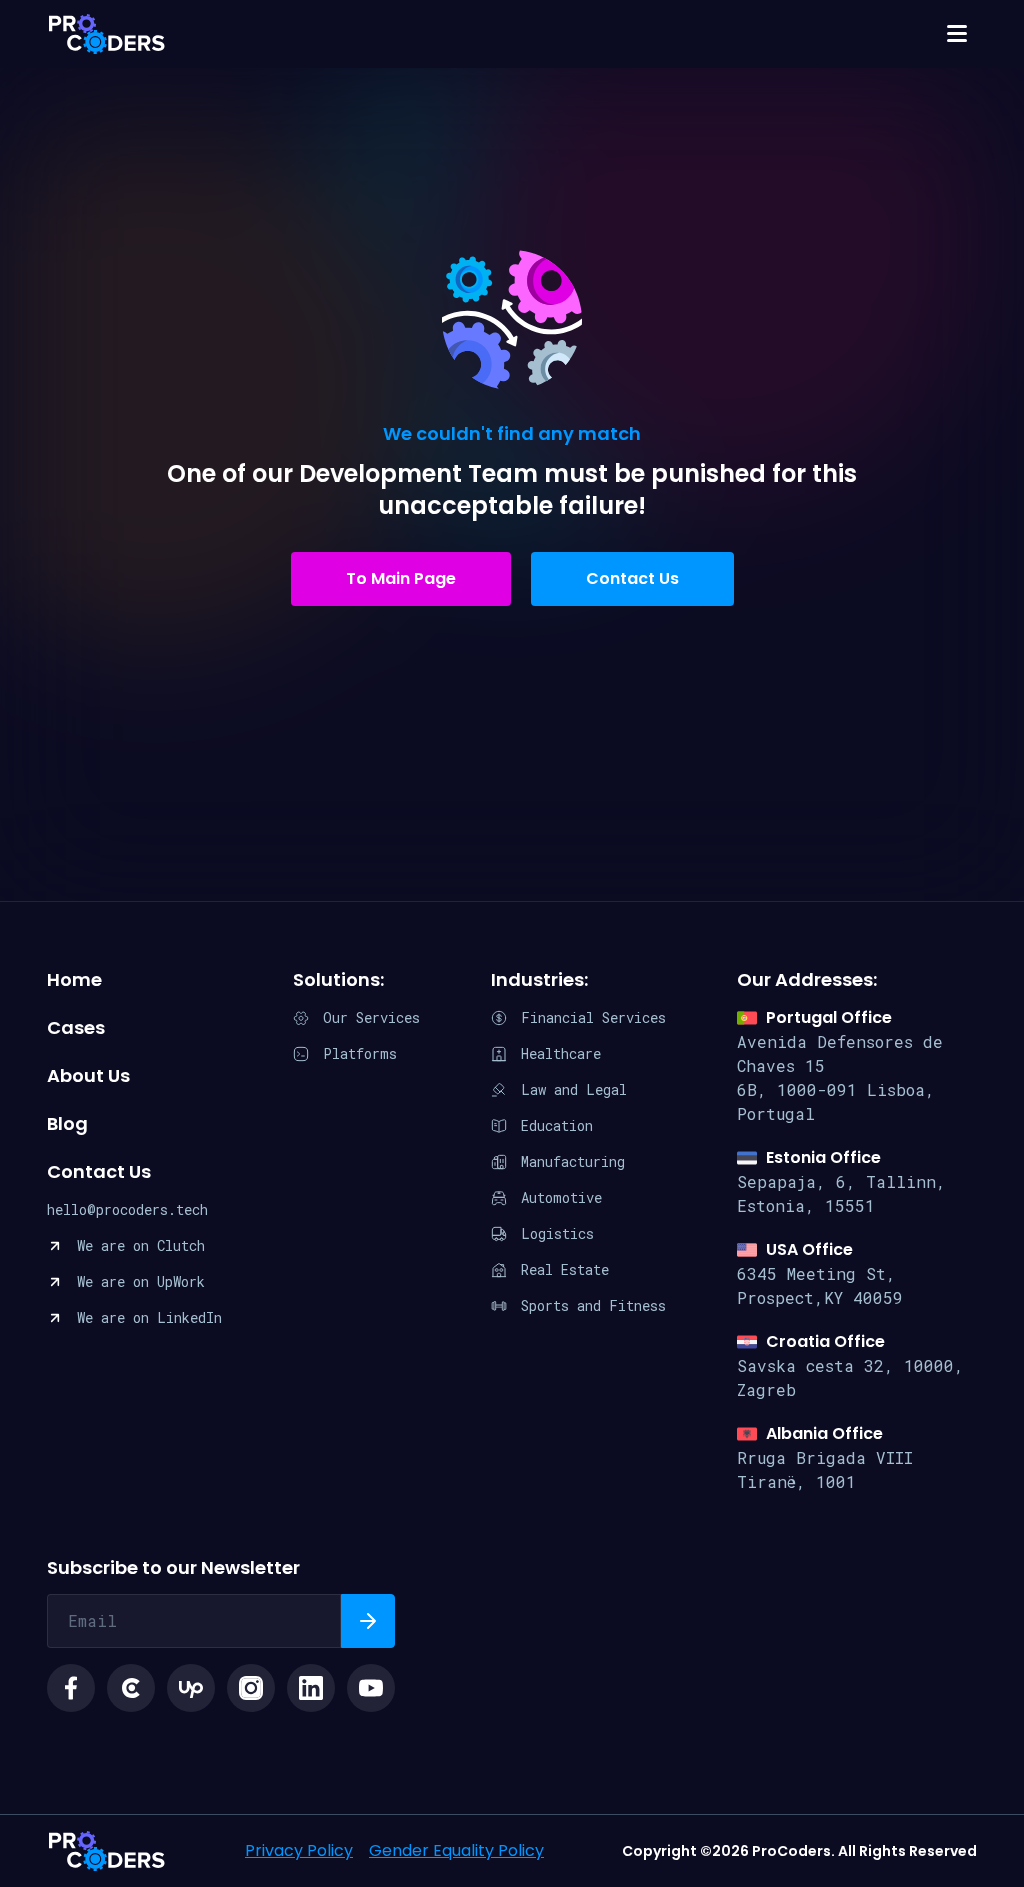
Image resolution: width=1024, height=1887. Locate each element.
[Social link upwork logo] (191, 1688)
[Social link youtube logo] (371, 1688)
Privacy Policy (299, 1850)
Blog (67, 1123)
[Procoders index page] (107, 34)
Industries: (539, 979)
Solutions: (338, 979)
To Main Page (401, 578)
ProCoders (107, 1851)
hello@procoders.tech (127, 1209)
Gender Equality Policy (456, 1850)
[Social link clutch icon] (131, 1688)
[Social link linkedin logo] (311, 1688)
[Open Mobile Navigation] (957, 34)
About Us (88, 1075)
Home (74, 979)
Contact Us (632, 578)
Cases (76, 1027)
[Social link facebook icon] (71, 1688)
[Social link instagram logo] (251, 1688)
